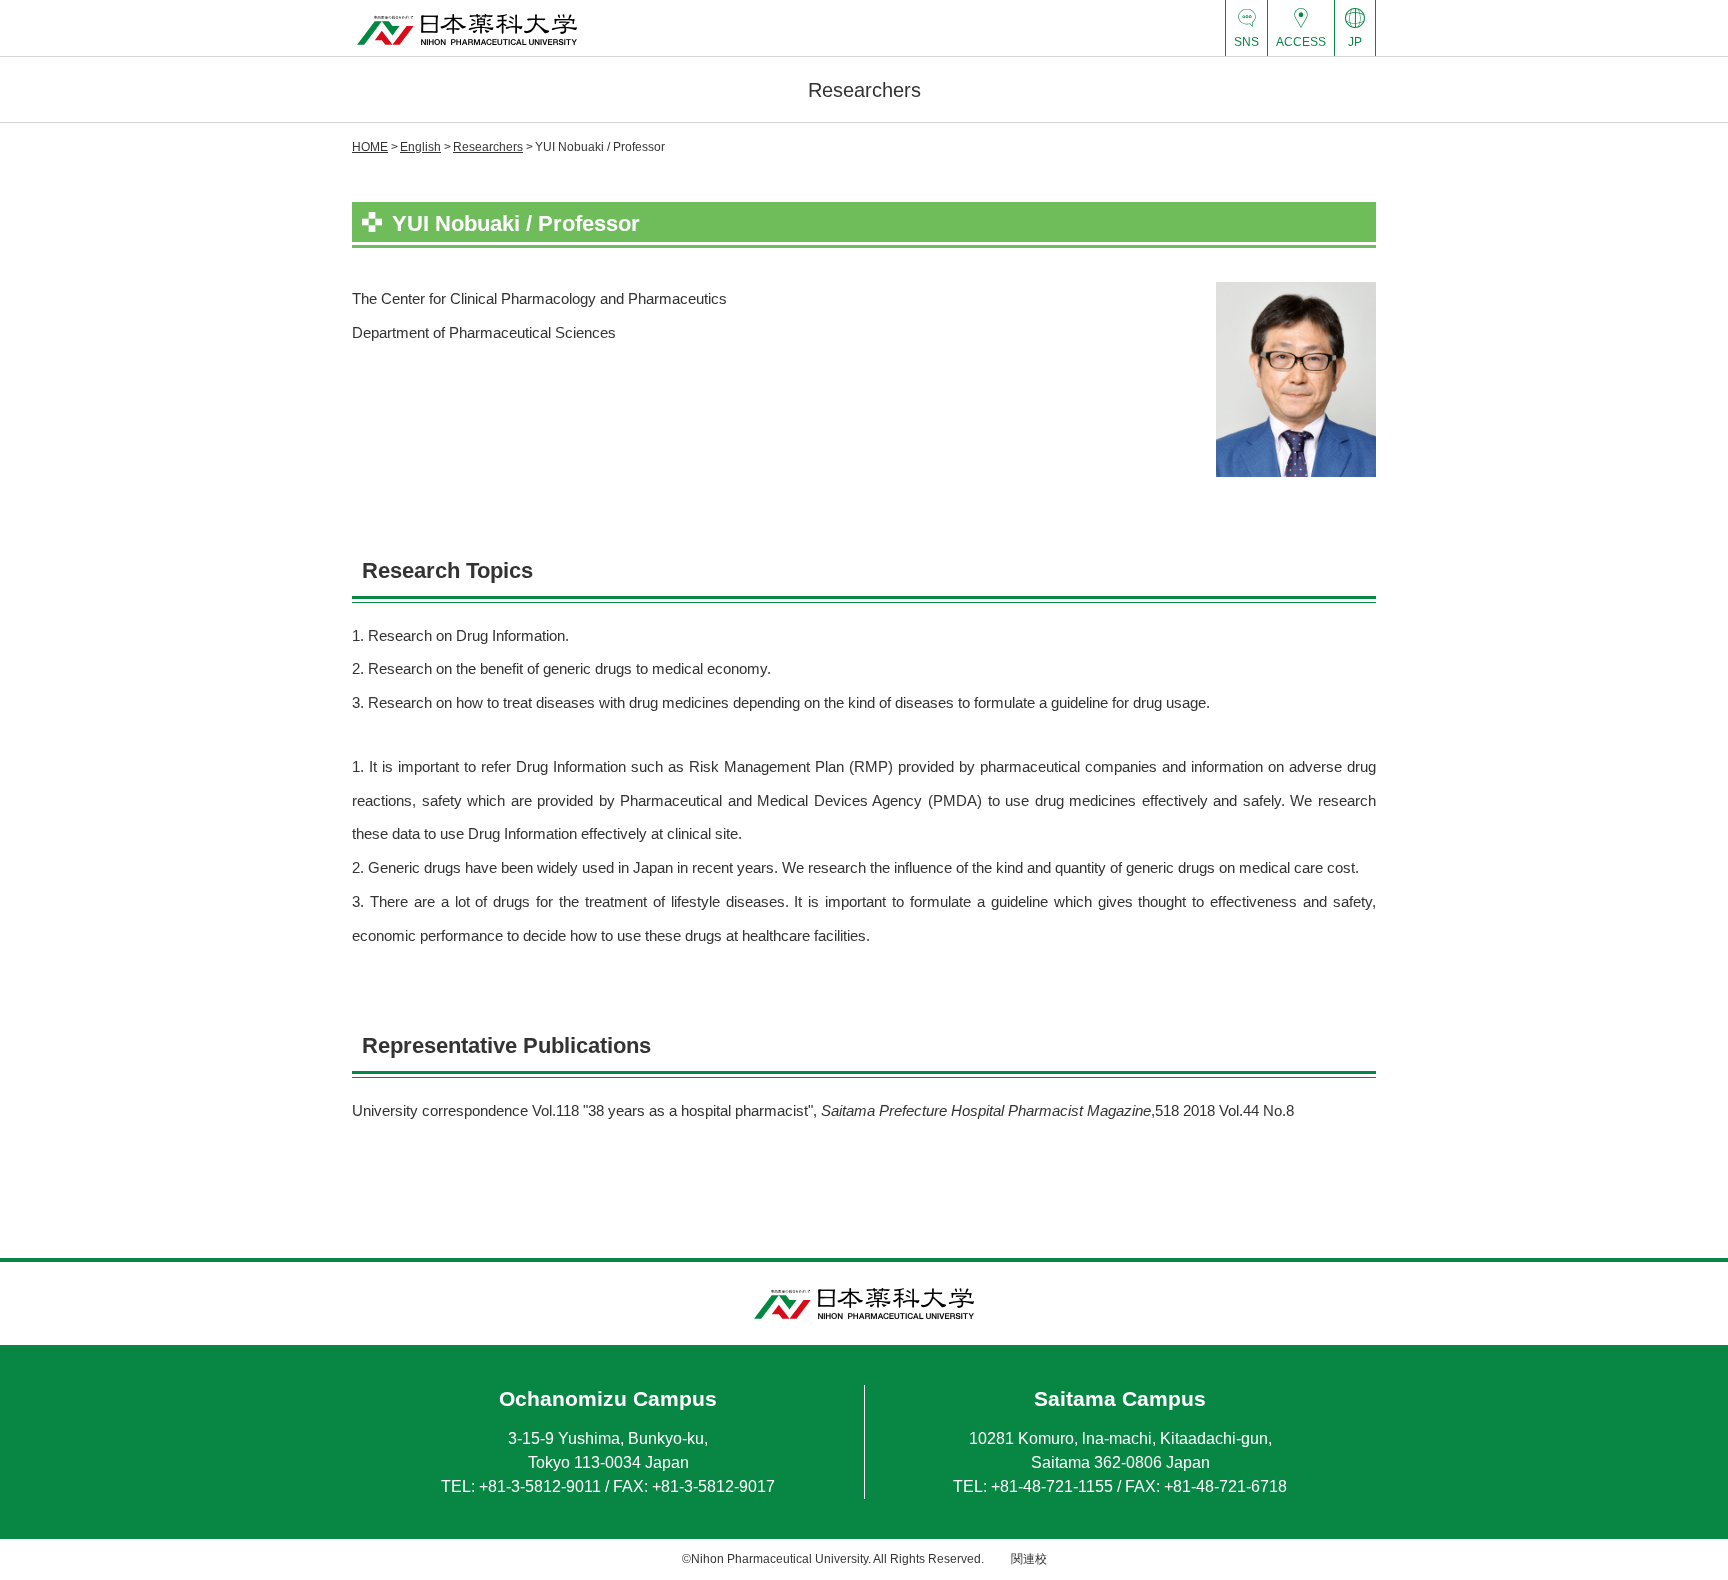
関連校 (1029, 1559)
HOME (370, 147)
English (420, 147)
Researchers (488, 147)
